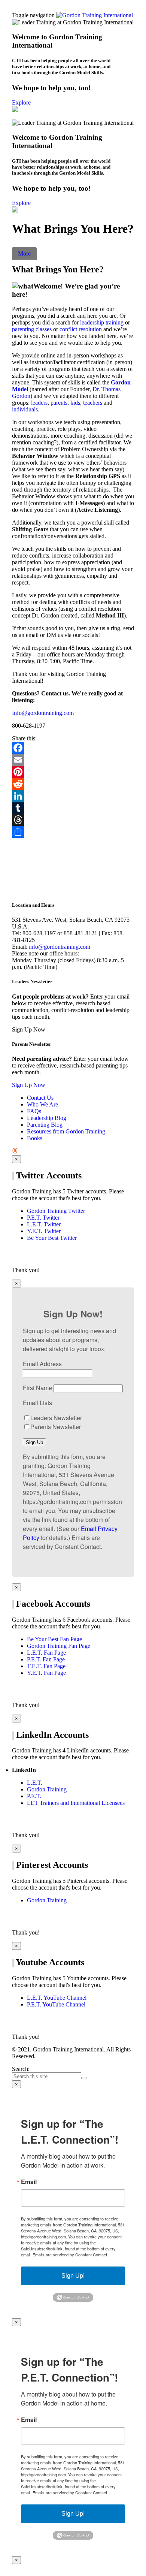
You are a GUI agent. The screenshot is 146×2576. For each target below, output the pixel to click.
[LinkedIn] (73, 796)
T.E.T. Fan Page (46, 1666)
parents (59, 403)
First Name (37, 1388)
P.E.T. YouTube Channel (56, 2004)
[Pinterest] (73, 772)
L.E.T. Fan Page (46, 1653)
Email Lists (37, 1403)
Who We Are (42, 1104)
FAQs (34, 1111)
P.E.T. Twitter (43, 1218)
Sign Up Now (29, 1085)
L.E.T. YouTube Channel (57, 1998)
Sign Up (34, 1442)
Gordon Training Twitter (56, 1211)
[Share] (73, 832)
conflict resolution (81, 329)
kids (75, 403)
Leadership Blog (47, 1118)
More (24, 253)
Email (29, 2182)
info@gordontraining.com (60, 947)
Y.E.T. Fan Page (46, 1673)
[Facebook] (73, 748)
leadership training (102, 322)
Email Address (42, 1364)
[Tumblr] (73, 808)
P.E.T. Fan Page (46, 1659)
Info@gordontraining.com (43, 713)
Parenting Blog (45, 1125)
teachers (93, 403)
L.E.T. (35, 1783)
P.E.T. (34, 1796)
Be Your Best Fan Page (54, 1639)
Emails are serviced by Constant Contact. (70, 2255)
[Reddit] (73, 784)
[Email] (73, 760)
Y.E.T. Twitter (44, 1231)
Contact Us (40, 1098)
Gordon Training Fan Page (59, 1646)
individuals (25, 409)
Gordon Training (47, 1789)
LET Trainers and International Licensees (76, 1803)
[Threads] (73, 820)
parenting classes (32, 329)
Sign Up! (73, 2276)
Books (35, 1138)
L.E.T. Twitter (44, 1224)
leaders (39, 403)
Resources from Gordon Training (66, 1131)
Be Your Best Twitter (52, 1238)
